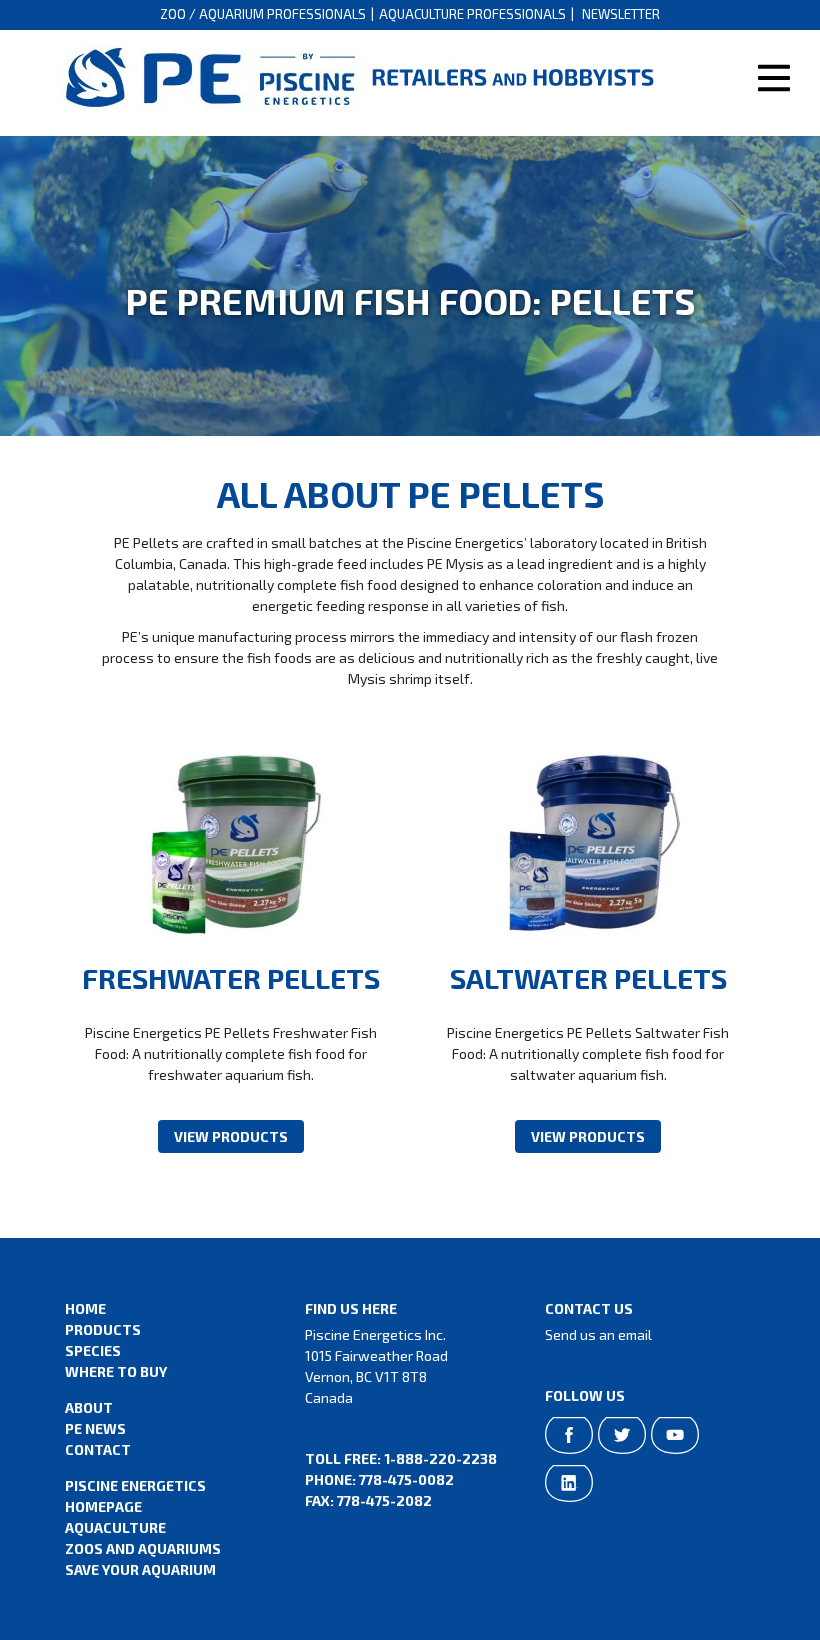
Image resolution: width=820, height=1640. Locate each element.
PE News (95, 1428)
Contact (98, 1449)
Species (93, 1350)
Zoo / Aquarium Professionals (263, 14)
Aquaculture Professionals (472, 14)
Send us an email (598, 1334)
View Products (231, 1136)
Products (103, 1329)
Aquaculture (115, 1527)
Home (85, 1308)
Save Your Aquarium (140, 1569)
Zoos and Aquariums (143, 1548)
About (89, 1407)
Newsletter (621, 14)
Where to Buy (116, 1371)
